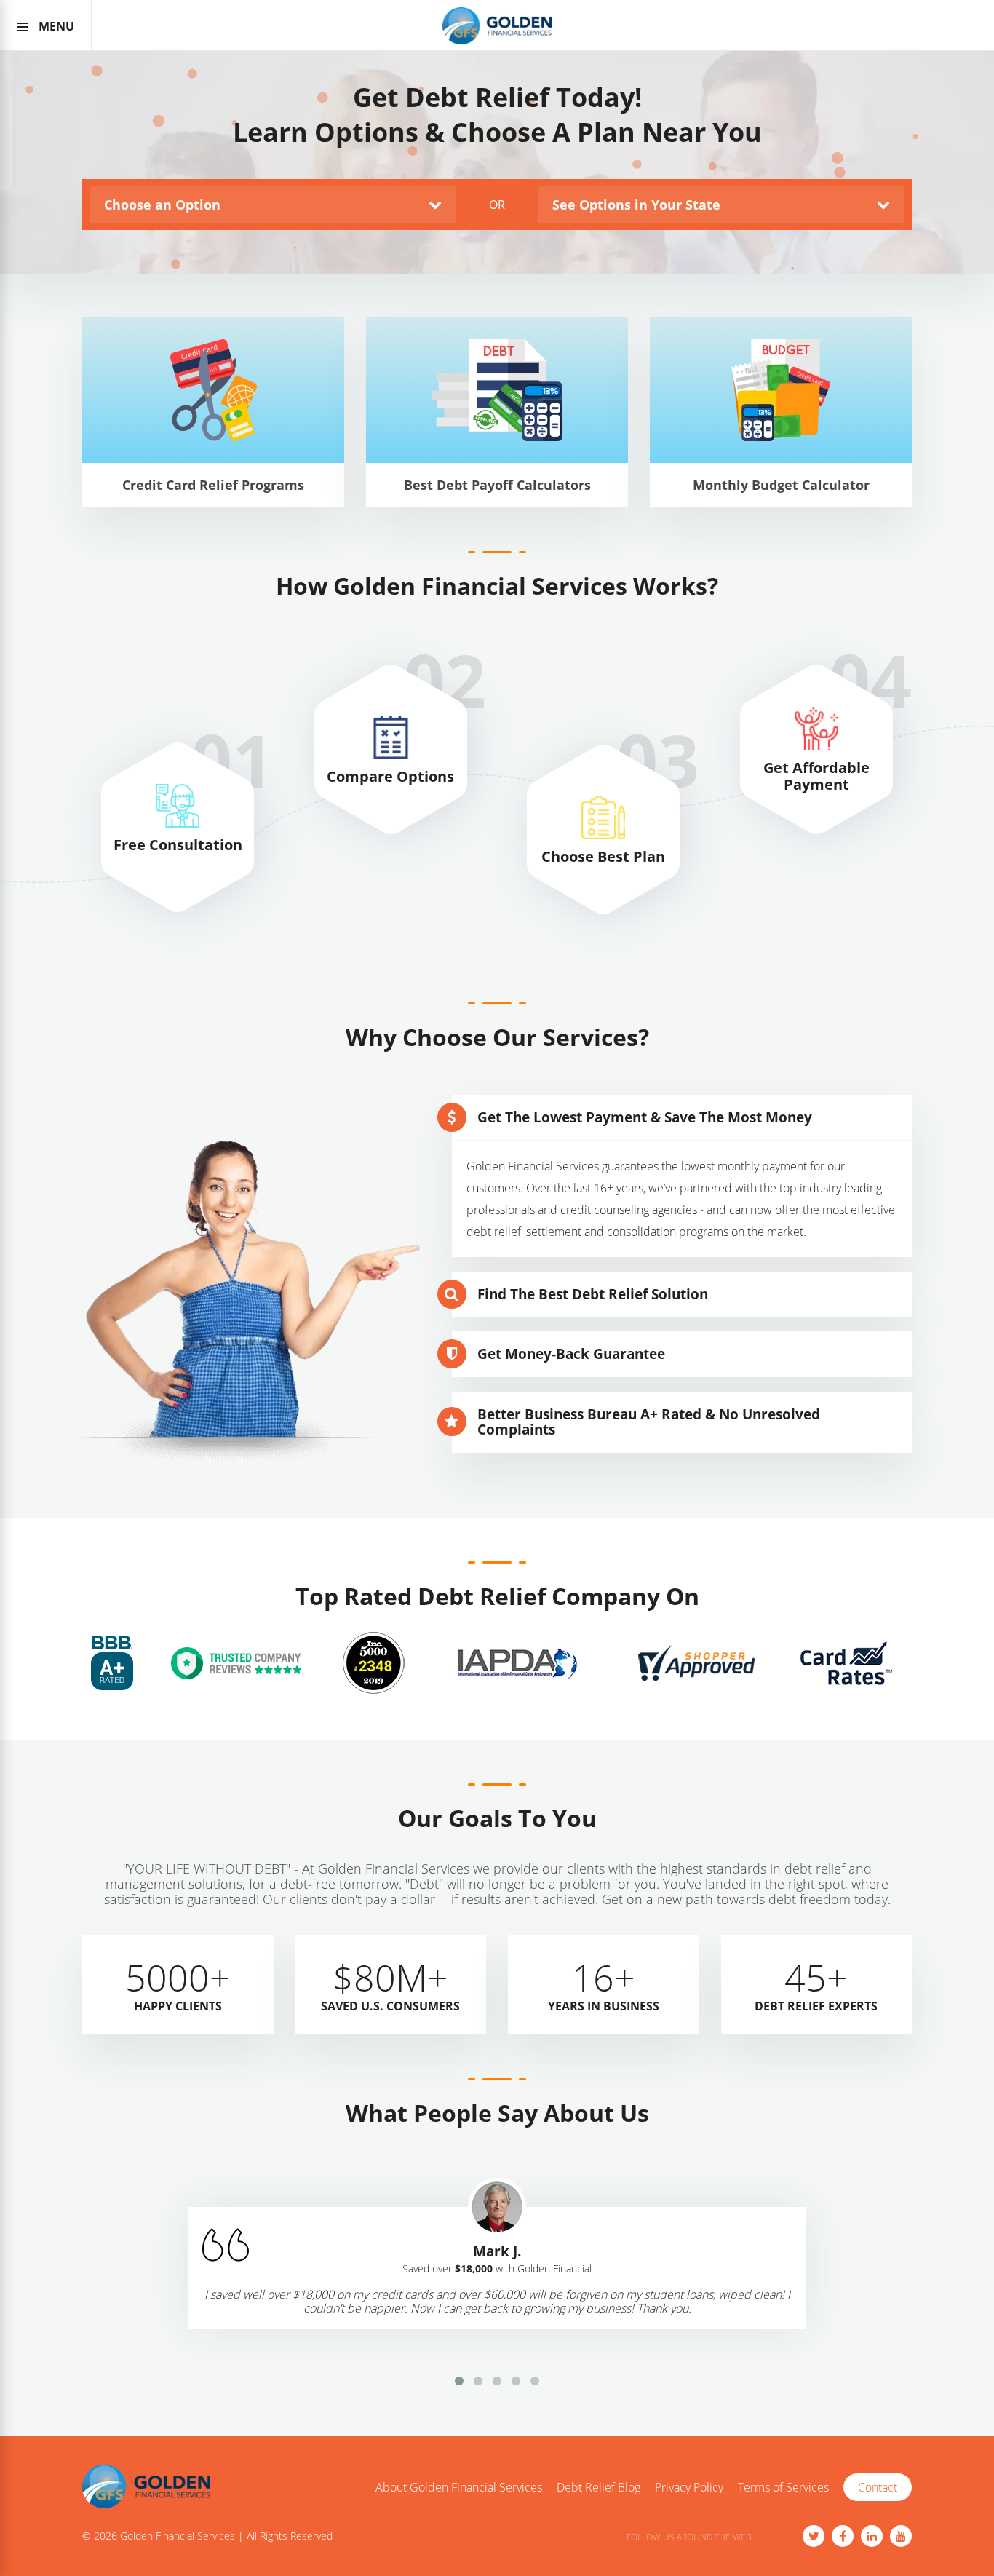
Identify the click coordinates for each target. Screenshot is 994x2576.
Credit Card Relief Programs (213, 511)
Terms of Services (783, 2488)
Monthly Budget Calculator (781, 511)
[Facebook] (843, 2536)
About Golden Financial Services (459, 2488)
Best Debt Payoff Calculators (497, 511)
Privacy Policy (689, 2488)
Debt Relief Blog (599, 2488)
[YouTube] (901, 2536)
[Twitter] (814, 2536)
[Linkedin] (872, 2536)
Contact (878, 2487)
